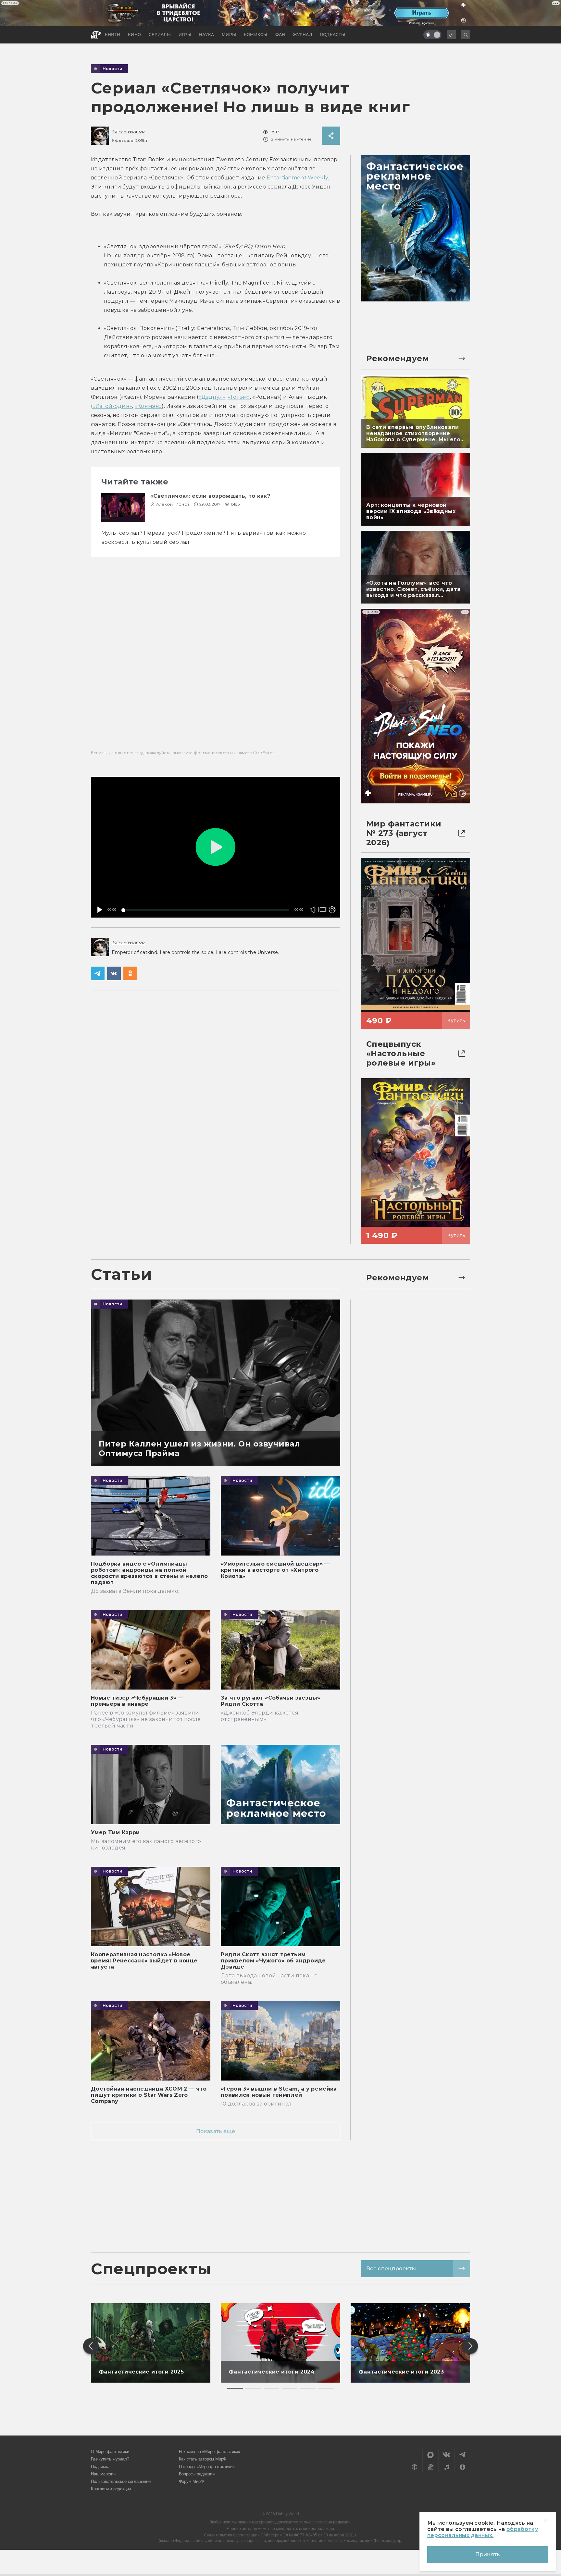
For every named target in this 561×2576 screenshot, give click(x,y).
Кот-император (128, 131)
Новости (113, 69)
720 (331, 887)
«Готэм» (239, 397)
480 (331, 896)
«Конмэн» (148, 406)
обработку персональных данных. (483, 2532)
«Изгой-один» (112, 406)
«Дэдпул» (212, 397)
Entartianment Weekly (297, 178)
